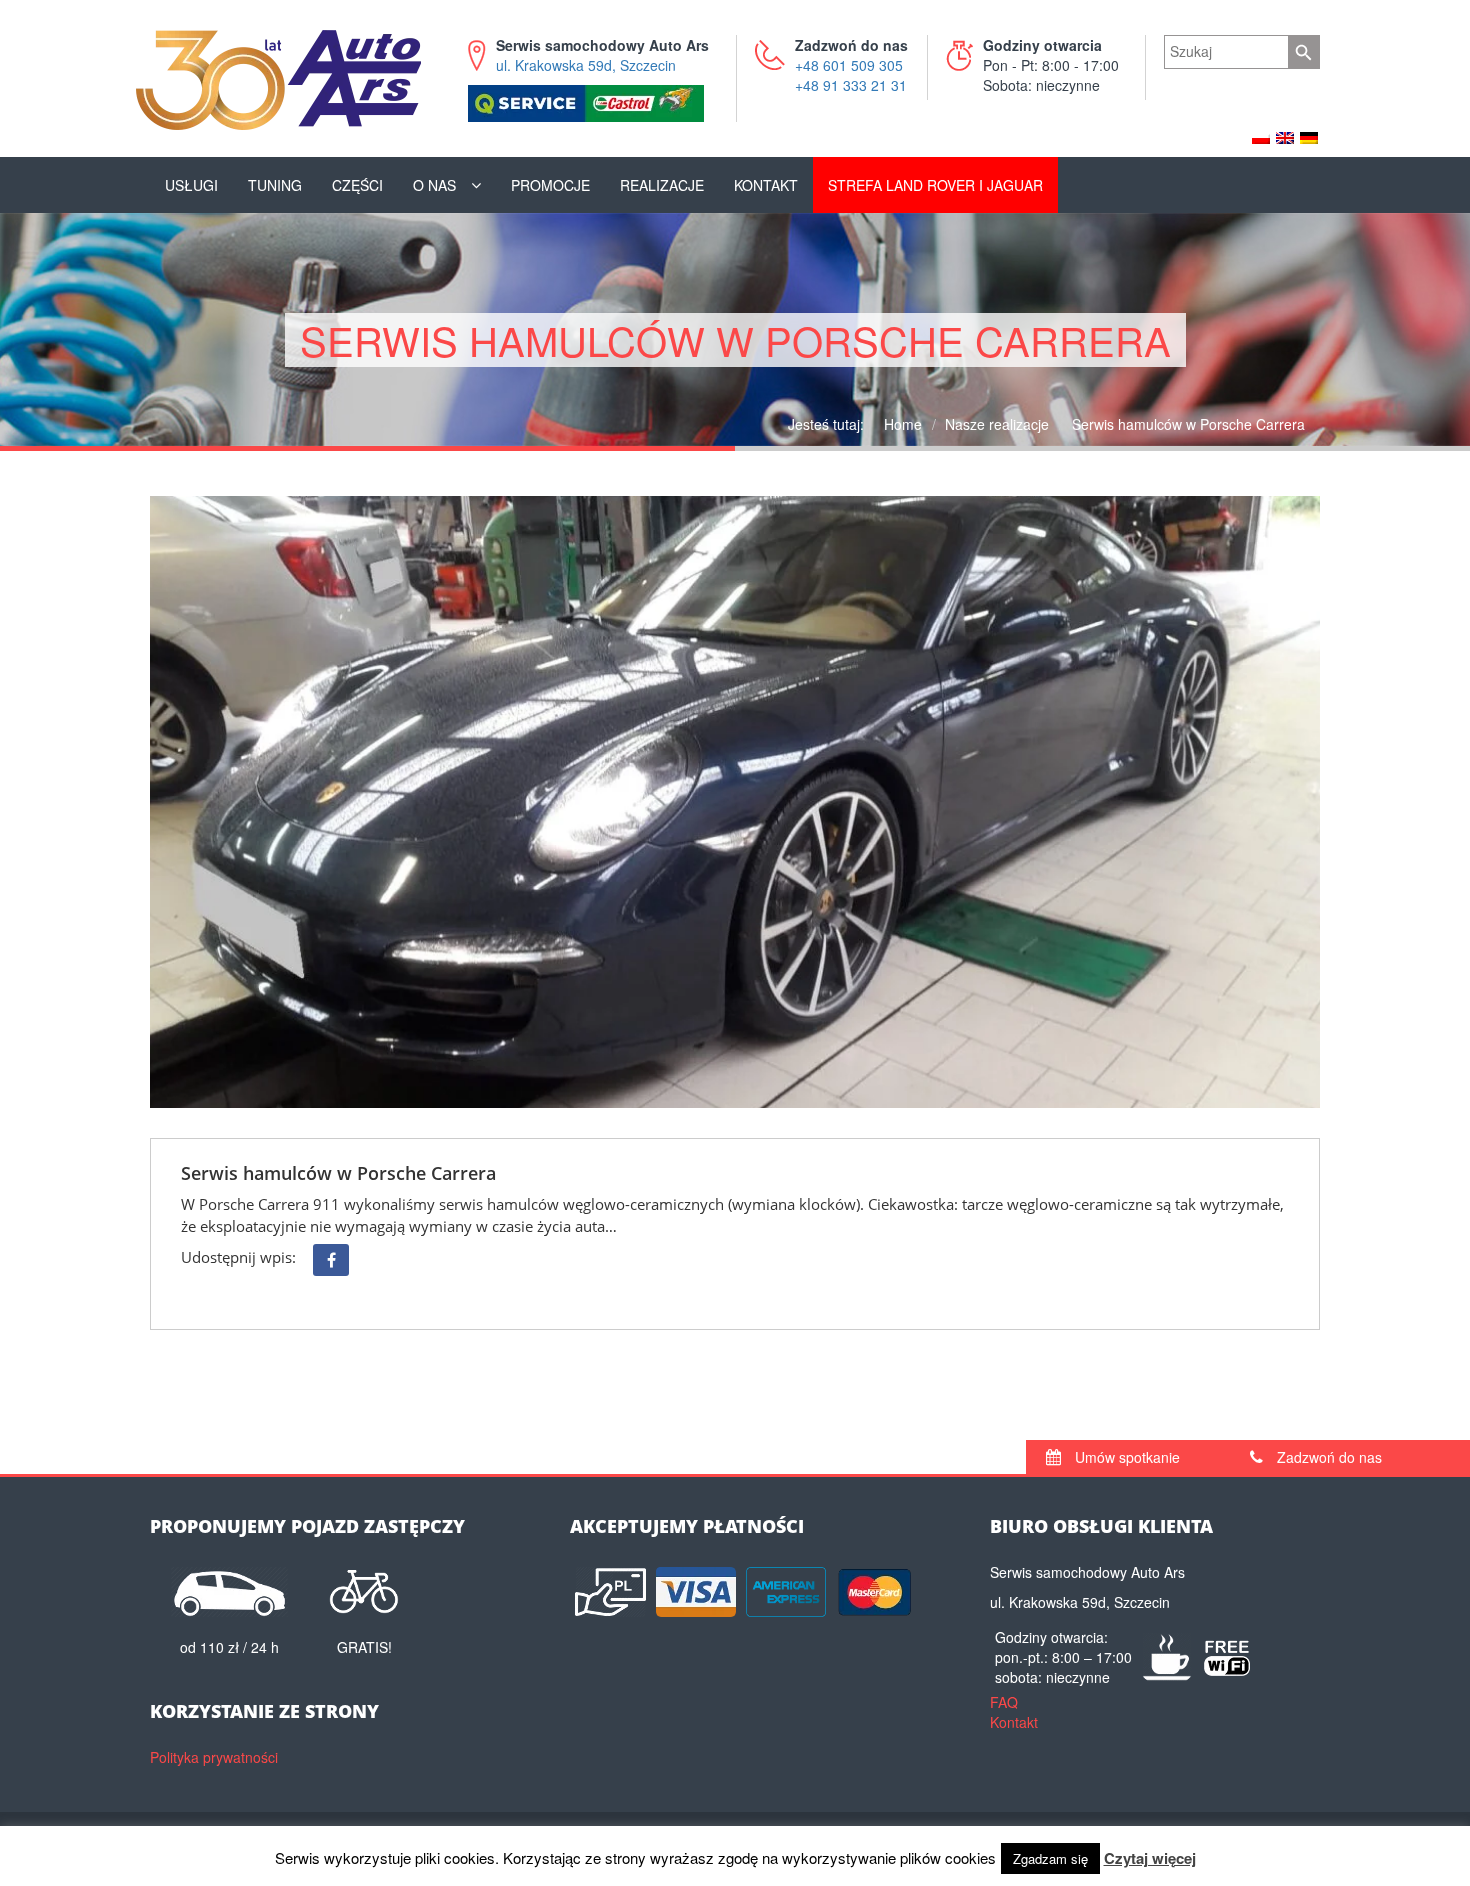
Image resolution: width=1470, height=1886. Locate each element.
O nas (434, 185)
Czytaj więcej (1150, 1858)
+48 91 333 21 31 (851, 85)
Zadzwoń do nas (1327, 1457)
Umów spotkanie (1125, 1457)
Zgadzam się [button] (1050, 1858)
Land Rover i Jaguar (935, 185)
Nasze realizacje (997, 424)
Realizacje (662, 185)
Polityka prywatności (214, 1757)
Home (903, 424)
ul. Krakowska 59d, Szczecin (602, 55)
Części (357, 185)
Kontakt (766, 185)
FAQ (1004, 1702)
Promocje (550, 185)
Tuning (275, 185)
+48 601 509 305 (849, 65)
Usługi (191, 185)
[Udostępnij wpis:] (331, 1260)
